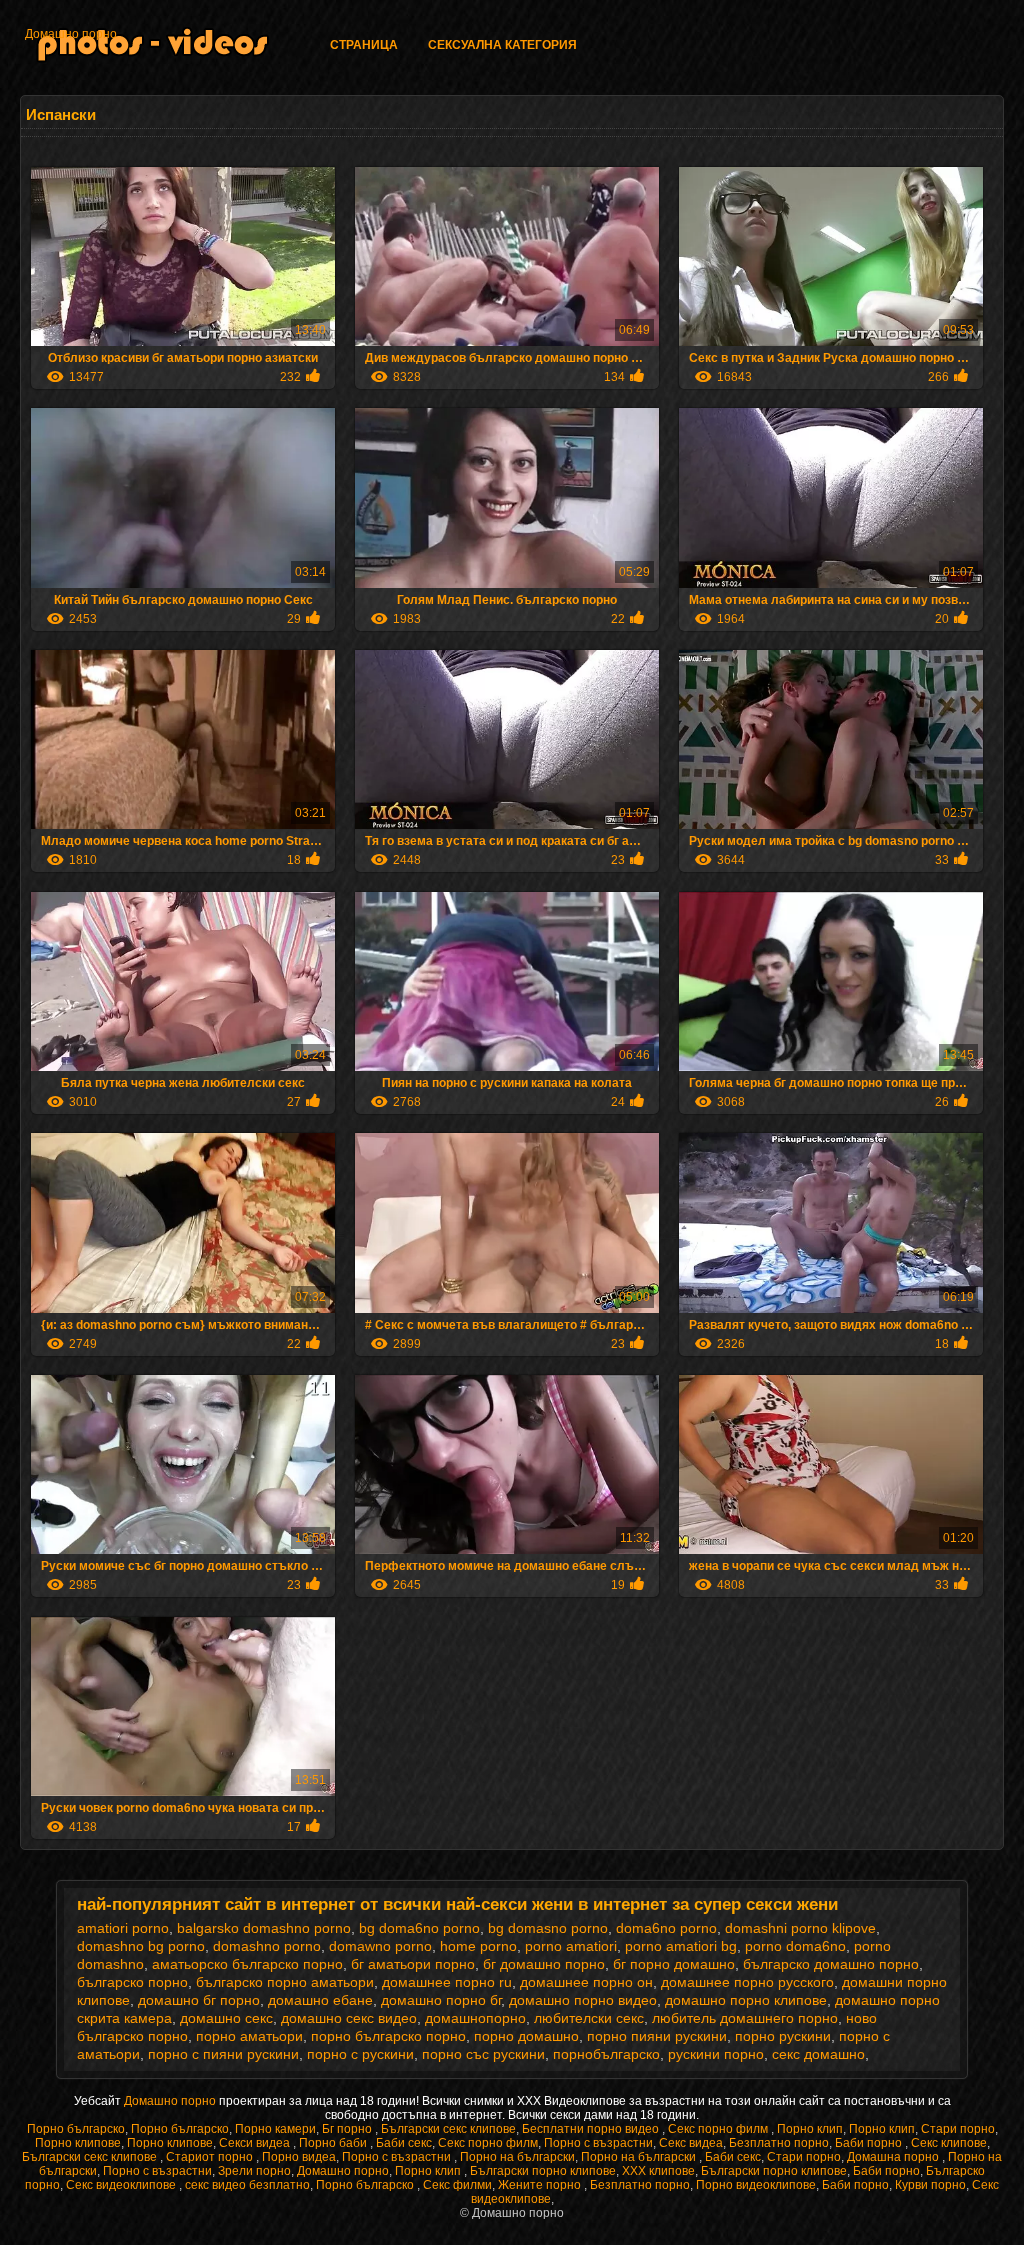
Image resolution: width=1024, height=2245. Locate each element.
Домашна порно (894, 2157)
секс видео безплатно (247, 2185)
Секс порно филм (719, 2129)
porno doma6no (795, 1946)
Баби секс (404, 2143)
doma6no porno (666, 1928)
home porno (478, 1946)
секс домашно (818, 2054)
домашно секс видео (349, 2018)
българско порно (132, 1982)
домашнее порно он (586, 1982)
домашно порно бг (441, 2000)
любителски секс (589, 2018)
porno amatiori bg (681, 1946)
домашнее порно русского (747, 1982)
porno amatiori (571, 1946)
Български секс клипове (448, 2129)
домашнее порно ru (447, 1982)
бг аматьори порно (413, 1964)
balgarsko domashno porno (264, 1928)
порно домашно (526, 2036)
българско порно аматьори (285, 1982)
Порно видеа (299, 2157)
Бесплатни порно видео (592, 2129)
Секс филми (457, 2185)
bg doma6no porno (419, 1928)
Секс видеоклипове (122, 2185)
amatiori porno (123, 1928)
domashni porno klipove (800, 1928)
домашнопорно (475, 2018)
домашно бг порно (199, 2000)
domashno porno (267, 1946)
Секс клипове (949, 2143)
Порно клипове (78, 2143)
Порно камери (275, 2129)
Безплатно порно (779, 2143)
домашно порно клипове (746, 2000)
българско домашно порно (831, 1964)
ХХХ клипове (658, 2171)
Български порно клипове (543, 2171)
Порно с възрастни (598, 2143)
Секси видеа (256, 2143)
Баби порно (870, 2143)
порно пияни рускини (657, 2036)
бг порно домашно (674, 1964)
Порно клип (810, 2129)
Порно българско (76, 2129)
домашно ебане (320, 2000)
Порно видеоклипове (756, 2185)
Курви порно (930, 2185)
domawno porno (380, 1946)
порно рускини (783, 2036)
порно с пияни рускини (223, 2054)
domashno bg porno (141, 1946)
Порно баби (334, 2143)
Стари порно (958, 2129)
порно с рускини (360, 2054)
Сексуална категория (502, 45)
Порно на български (517, 2157)
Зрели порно (254, 2171)
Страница (364, 45)
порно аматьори (249, 2036)
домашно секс (226, 2018)
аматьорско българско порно (247, 1964)
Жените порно (541, 2185)
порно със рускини (483, 2054)
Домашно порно (71, 34)
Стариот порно (211, 2157)
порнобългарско (606, 2054)
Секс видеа (691, 2143)
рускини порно (716, 2054)
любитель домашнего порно (745, 2018)
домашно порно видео (583, 2000)
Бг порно (348, 2129)
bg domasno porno (548, 1928)
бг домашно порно (544, 1964)
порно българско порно (388, 2036)
